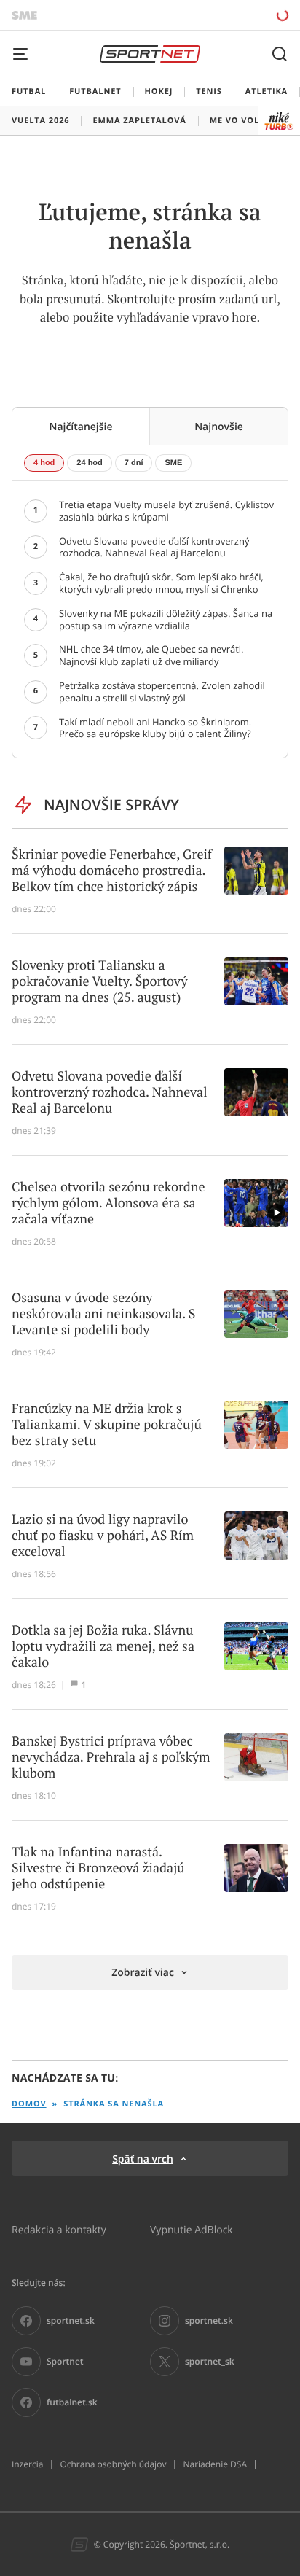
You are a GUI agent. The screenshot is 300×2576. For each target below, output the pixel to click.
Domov (29, 2104)
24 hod (89, 463)
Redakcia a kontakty (59, 2229)
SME (173, 463)
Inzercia (27, 2464)
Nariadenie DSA (215, 2464)
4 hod (44, 463)
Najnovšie (219, 426)
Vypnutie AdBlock (192, 2229)
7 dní (134, 463)
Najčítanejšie (80, 426)
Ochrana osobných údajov (113, 2464)
